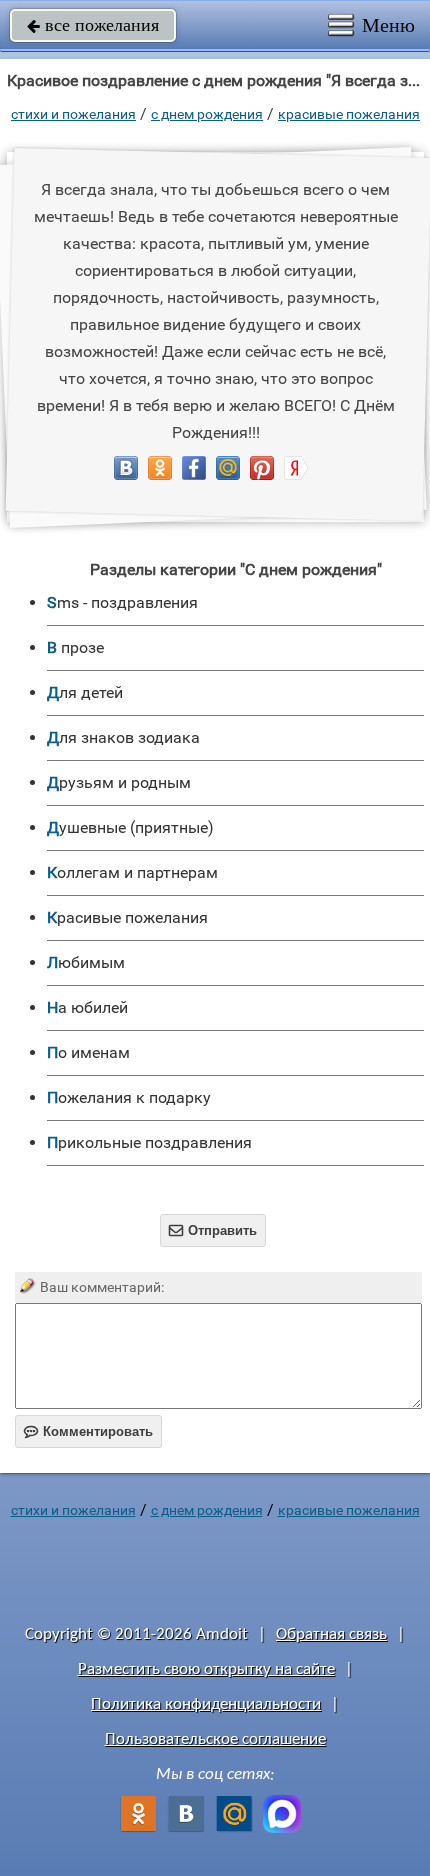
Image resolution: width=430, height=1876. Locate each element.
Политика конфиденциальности (206, 1704)
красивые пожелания (349, 114)
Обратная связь (331, 1634)
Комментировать (88, 1431)
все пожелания (93, 25)
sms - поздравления (122, 602)
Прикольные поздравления (149, 1142)
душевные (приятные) (130, 827)
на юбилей (87, 1007)
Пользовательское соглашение (215, 1739)
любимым (86, 962)
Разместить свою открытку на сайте (206, 1669)
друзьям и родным (119, 782)
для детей (85, 692)
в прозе (75, 647)
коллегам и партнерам (132, 872)
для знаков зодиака (123, 737)
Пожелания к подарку (129, 1097)
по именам (88, 1052)
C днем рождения (207, 114)
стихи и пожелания (73, 114)
